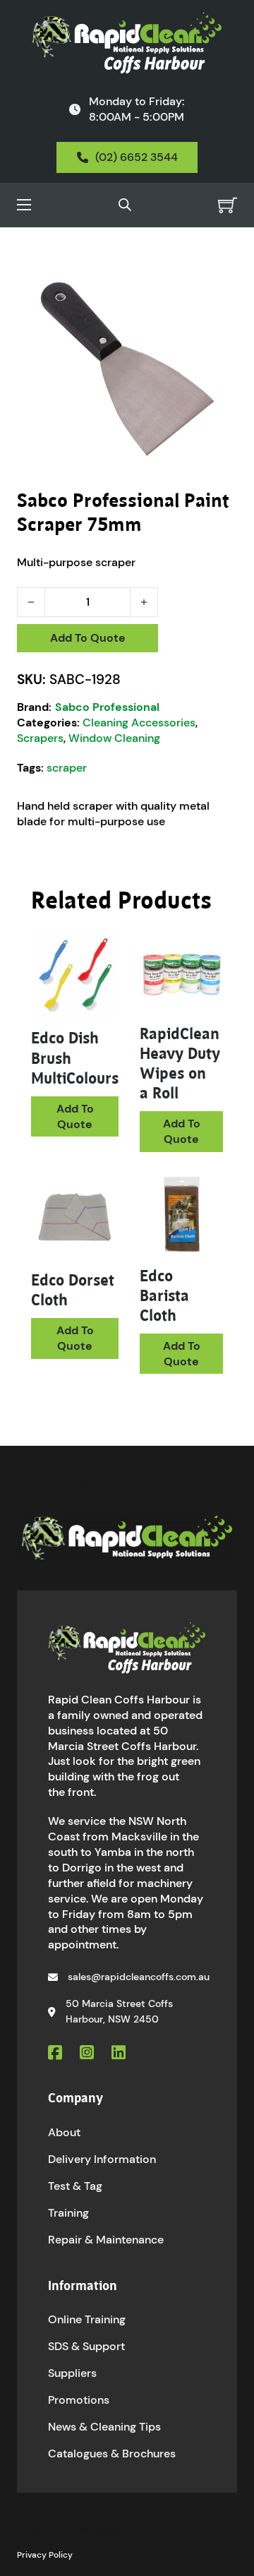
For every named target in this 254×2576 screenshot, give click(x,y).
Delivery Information (102, 2159)
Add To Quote (88, 638)
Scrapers (40, 738)
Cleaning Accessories (139, 723)
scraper (67, 768)
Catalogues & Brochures (112, 2454)
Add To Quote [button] (75, 1116)
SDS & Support (86, 2346)
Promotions (79, 2400)
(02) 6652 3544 (137, 157)
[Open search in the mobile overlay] (125, 205)
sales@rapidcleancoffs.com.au (139, 1977)
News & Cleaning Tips (104, 2427)
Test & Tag (75, 2186)
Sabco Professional (107, 707)
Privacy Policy (45, 2555)
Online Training (87, 2319)
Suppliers (72, 2373)
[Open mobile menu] (24, 205)
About (64, 2132)
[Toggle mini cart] (228, 205)
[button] (218, 275)
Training (68, 2213)
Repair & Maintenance (106, 2240)
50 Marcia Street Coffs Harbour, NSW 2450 (119, 2011)
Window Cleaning (114, 738)
